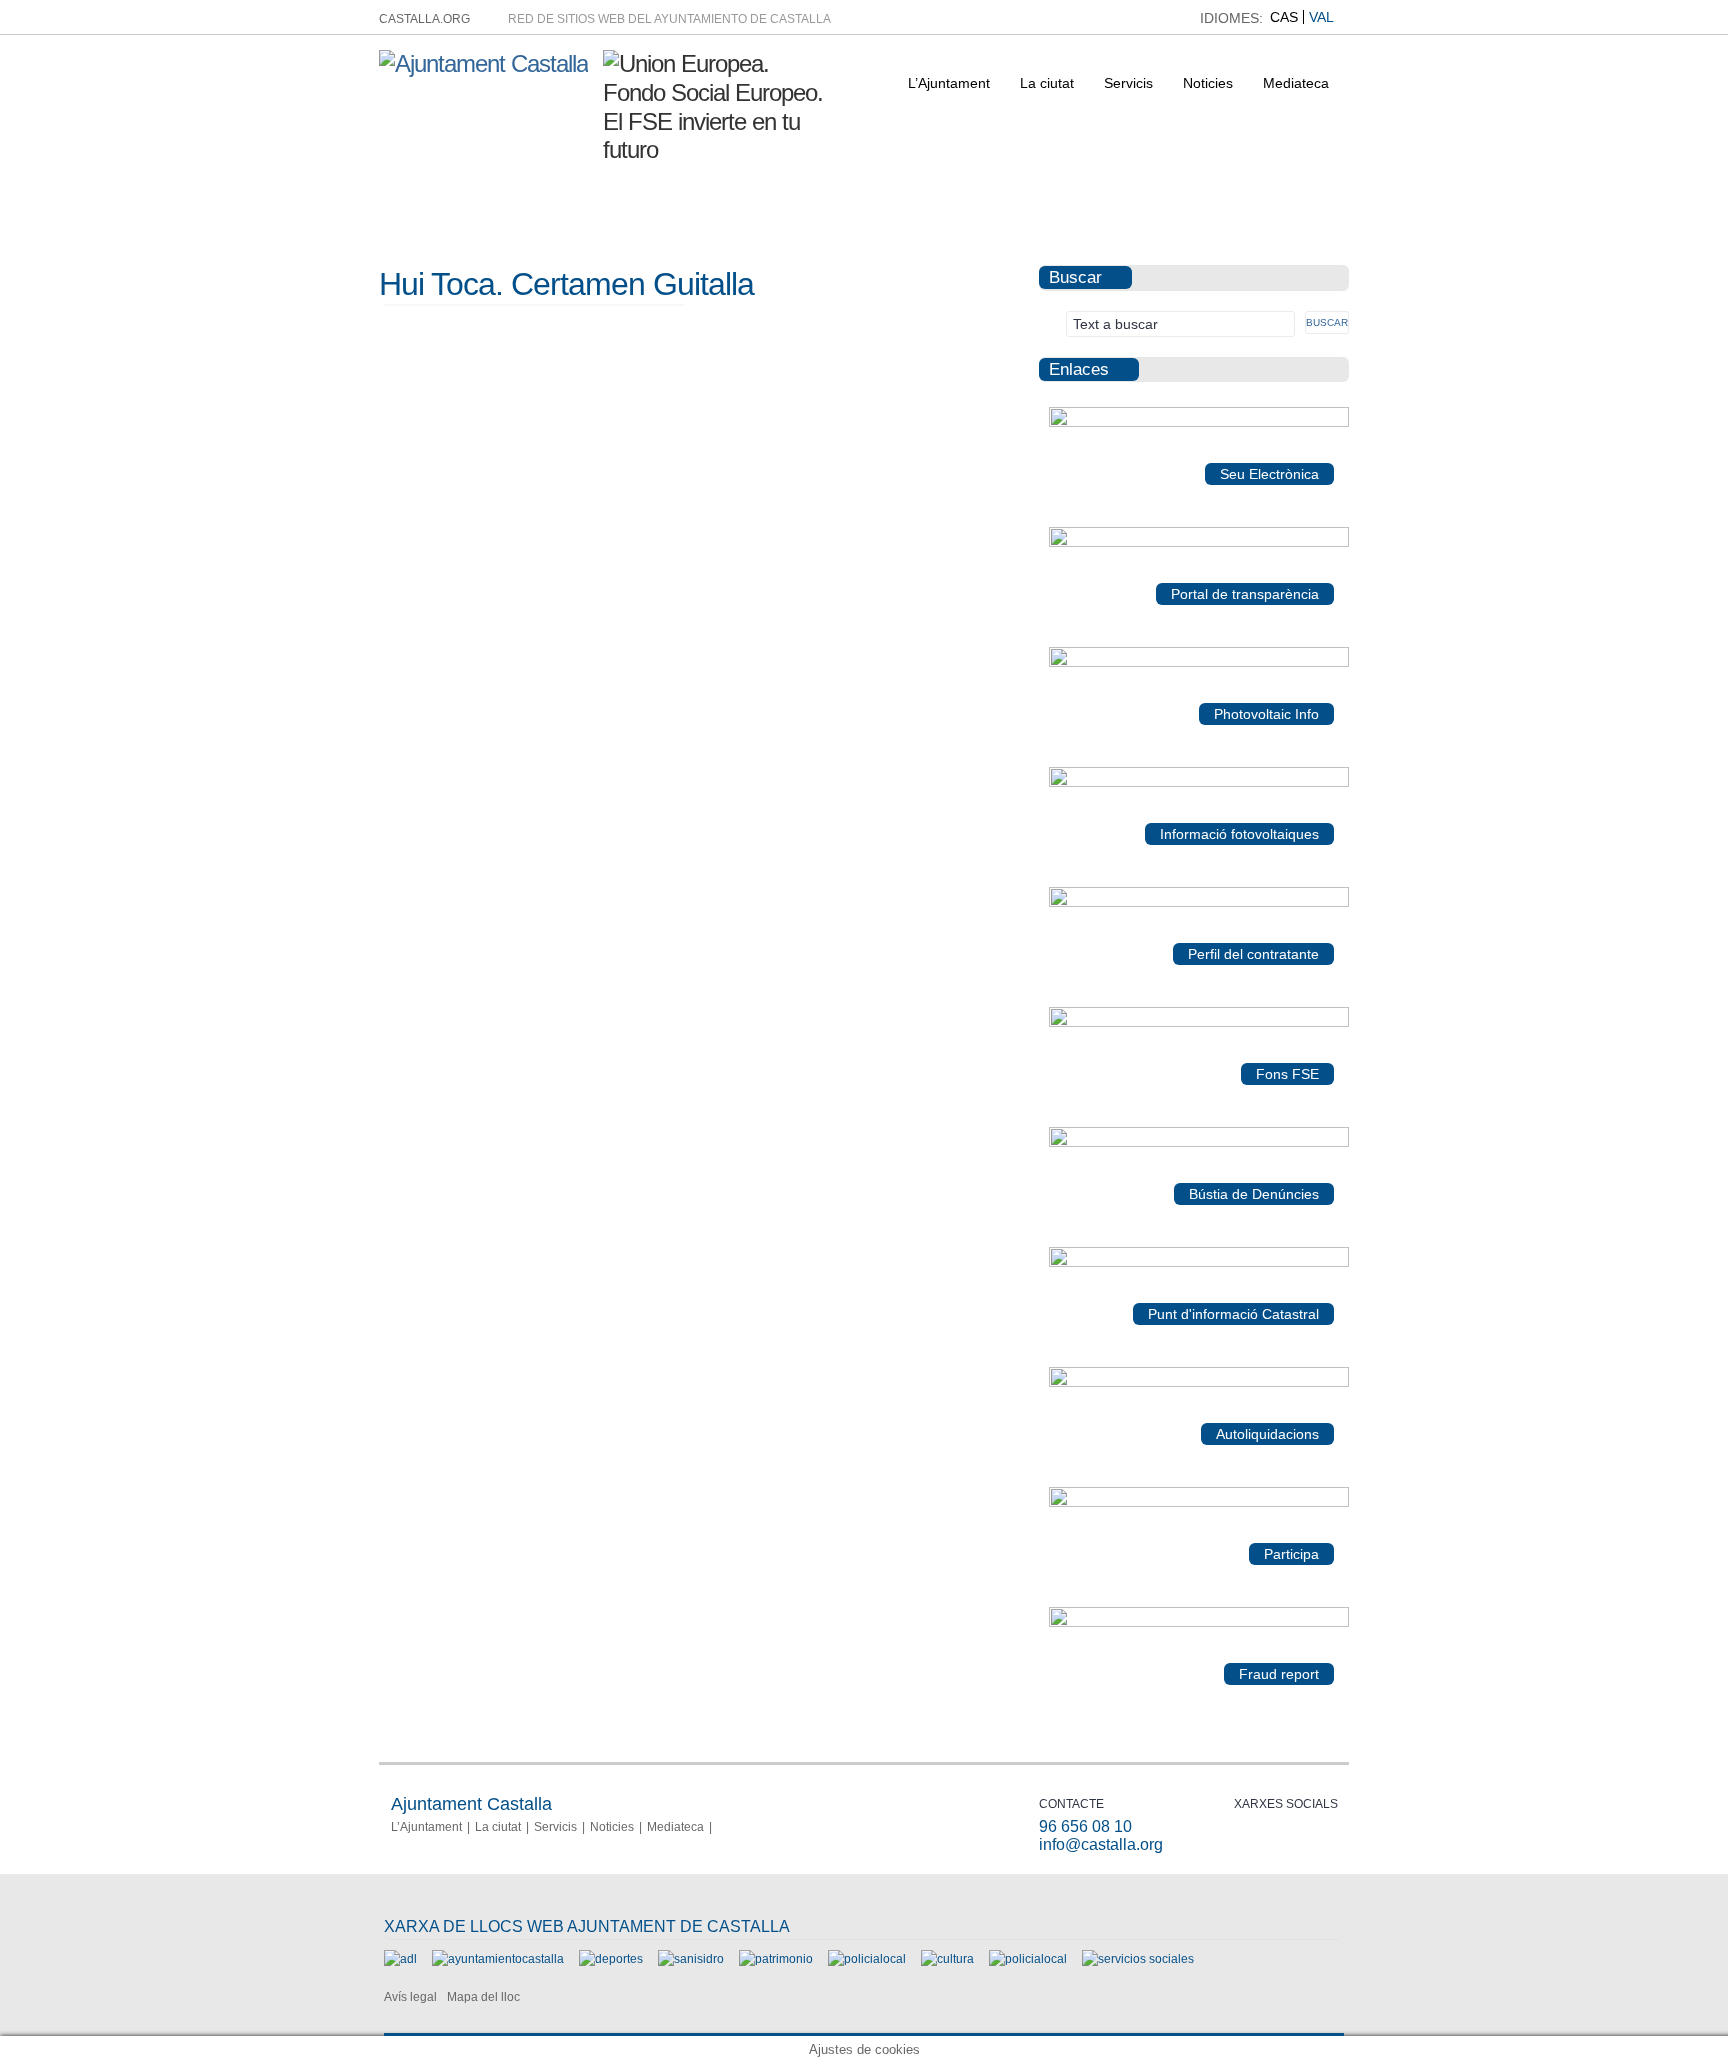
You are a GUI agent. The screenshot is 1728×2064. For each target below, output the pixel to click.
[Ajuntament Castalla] (483, 63)
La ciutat (1047, 83)
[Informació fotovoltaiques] (1199, 783)
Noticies (1208, 83)
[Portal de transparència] (1199, 543)
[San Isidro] (691, 1959)
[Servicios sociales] (1138, 1959)
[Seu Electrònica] (1199, 423)
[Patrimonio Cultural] (776, 1959)
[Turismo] (1028, 1959)
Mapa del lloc (483, 1997)
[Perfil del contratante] (1199, 903)
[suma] (1199, 1383)
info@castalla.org (1101, 1844)
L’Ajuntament (949, 83)
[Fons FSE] (1199, 1023)
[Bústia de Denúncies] (1199, 1143)
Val (1321, 17)
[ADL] (400, 1959)
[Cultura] (947, 1959)
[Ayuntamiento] (498, 1959)
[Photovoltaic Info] (1199, 663)
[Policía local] (867, 1959)
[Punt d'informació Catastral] (1199, 1263)
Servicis (1128, 83)
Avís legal (410, 1997)
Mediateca (1296, 83)
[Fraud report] (1199, 1623)
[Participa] (1199, 1503)
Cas (1284, 17)
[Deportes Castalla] (611, 1959)
